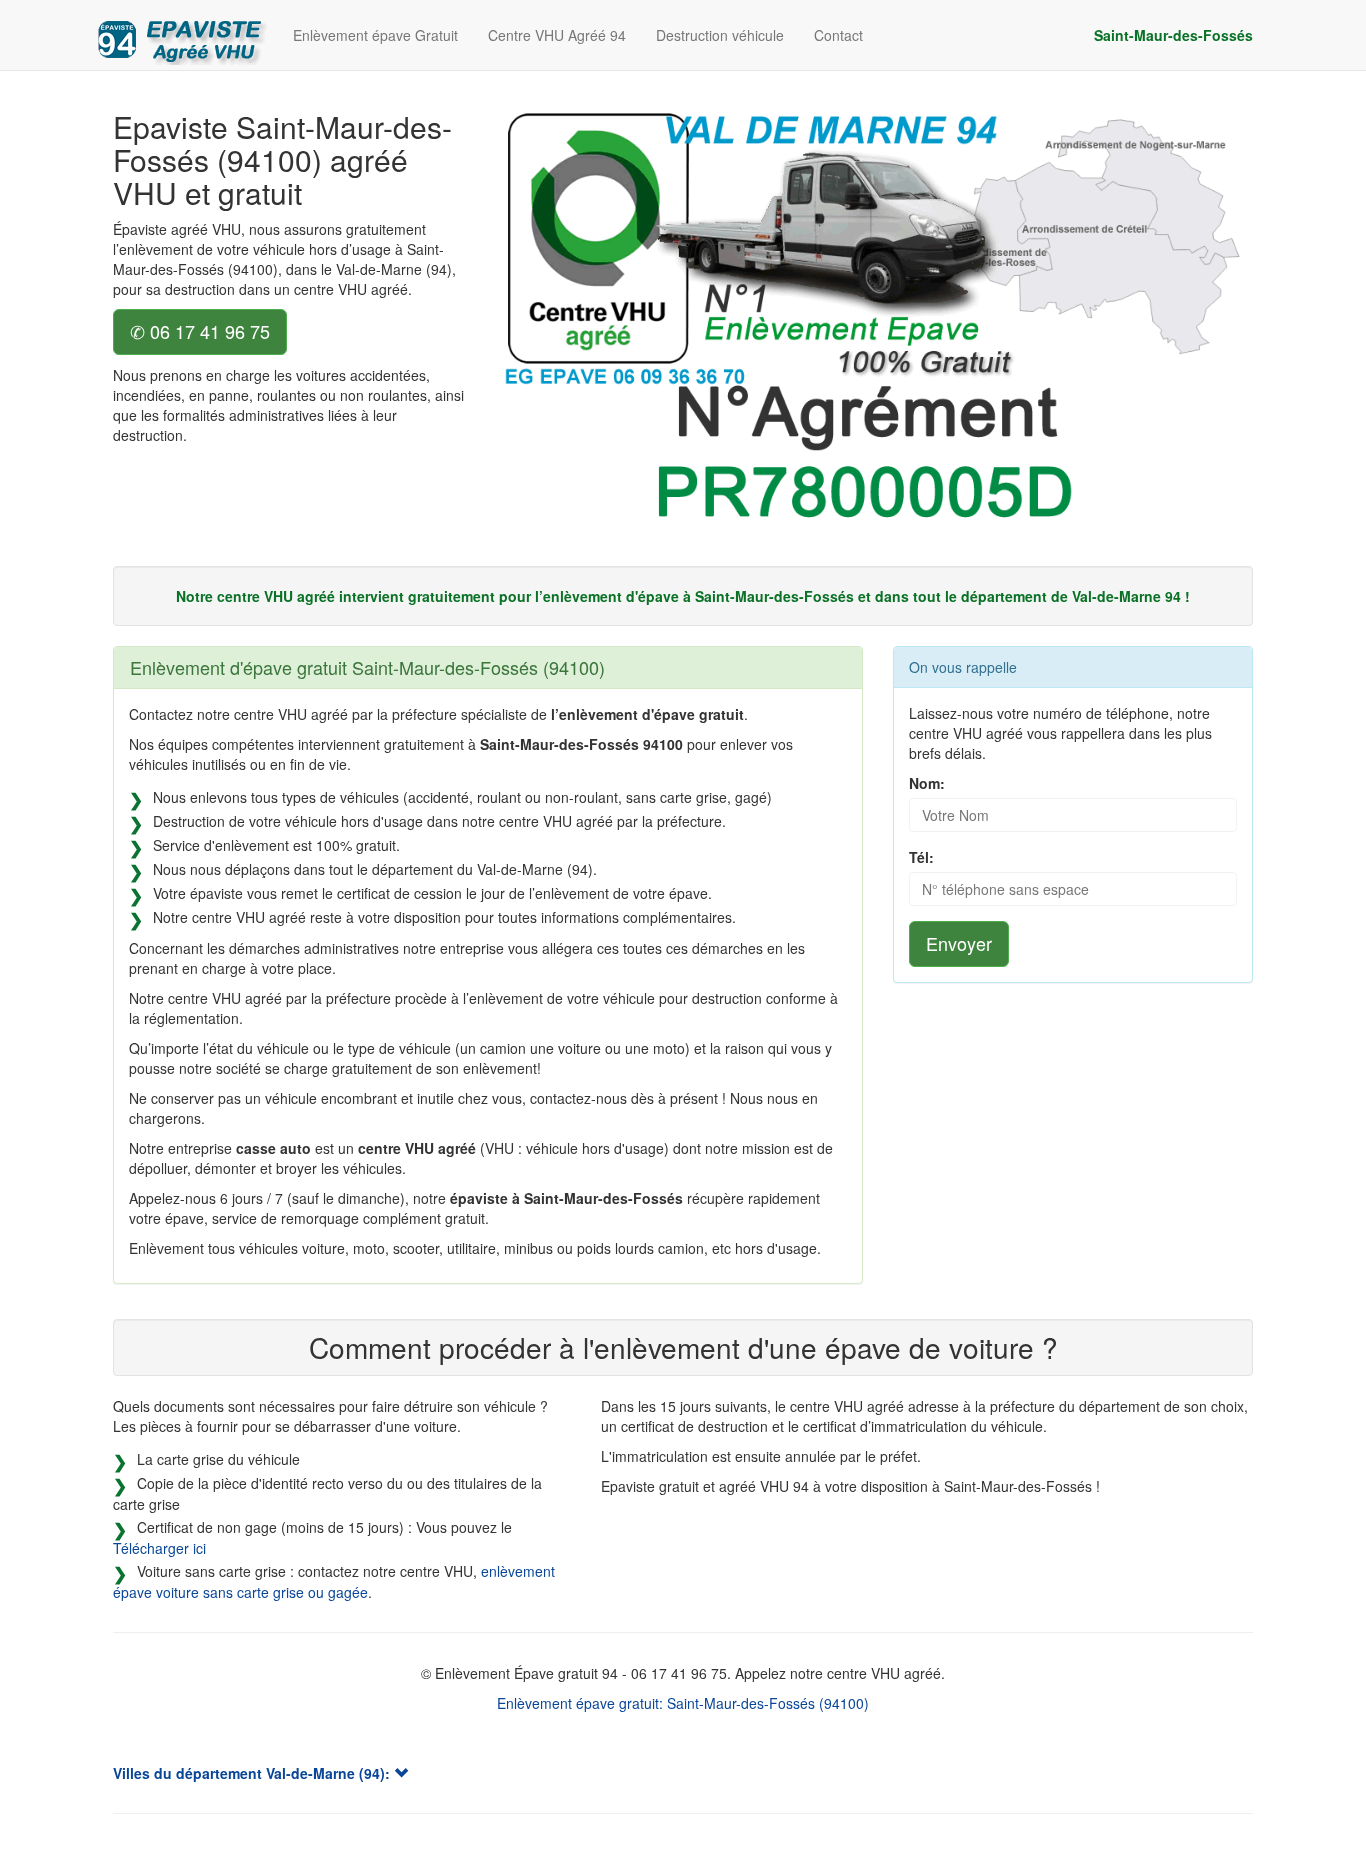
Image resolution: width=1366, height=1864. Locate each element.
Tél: (921, 857)
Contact (838, 35)
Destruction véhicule (720, 35)
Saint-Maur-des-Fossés (1173, 35)
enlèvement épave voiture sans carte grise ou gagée (334, 1581)
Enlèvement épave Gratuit (375, 35)
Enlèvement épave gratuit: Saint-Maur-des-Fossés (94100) (683, 1703)
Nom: (927, 783)
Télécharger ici (159, 1548)
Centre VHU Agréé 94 (557, 35)
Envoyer (959, 943)
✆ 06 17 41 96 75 (200, 331)
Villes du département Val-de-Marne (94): (253, 1773)
